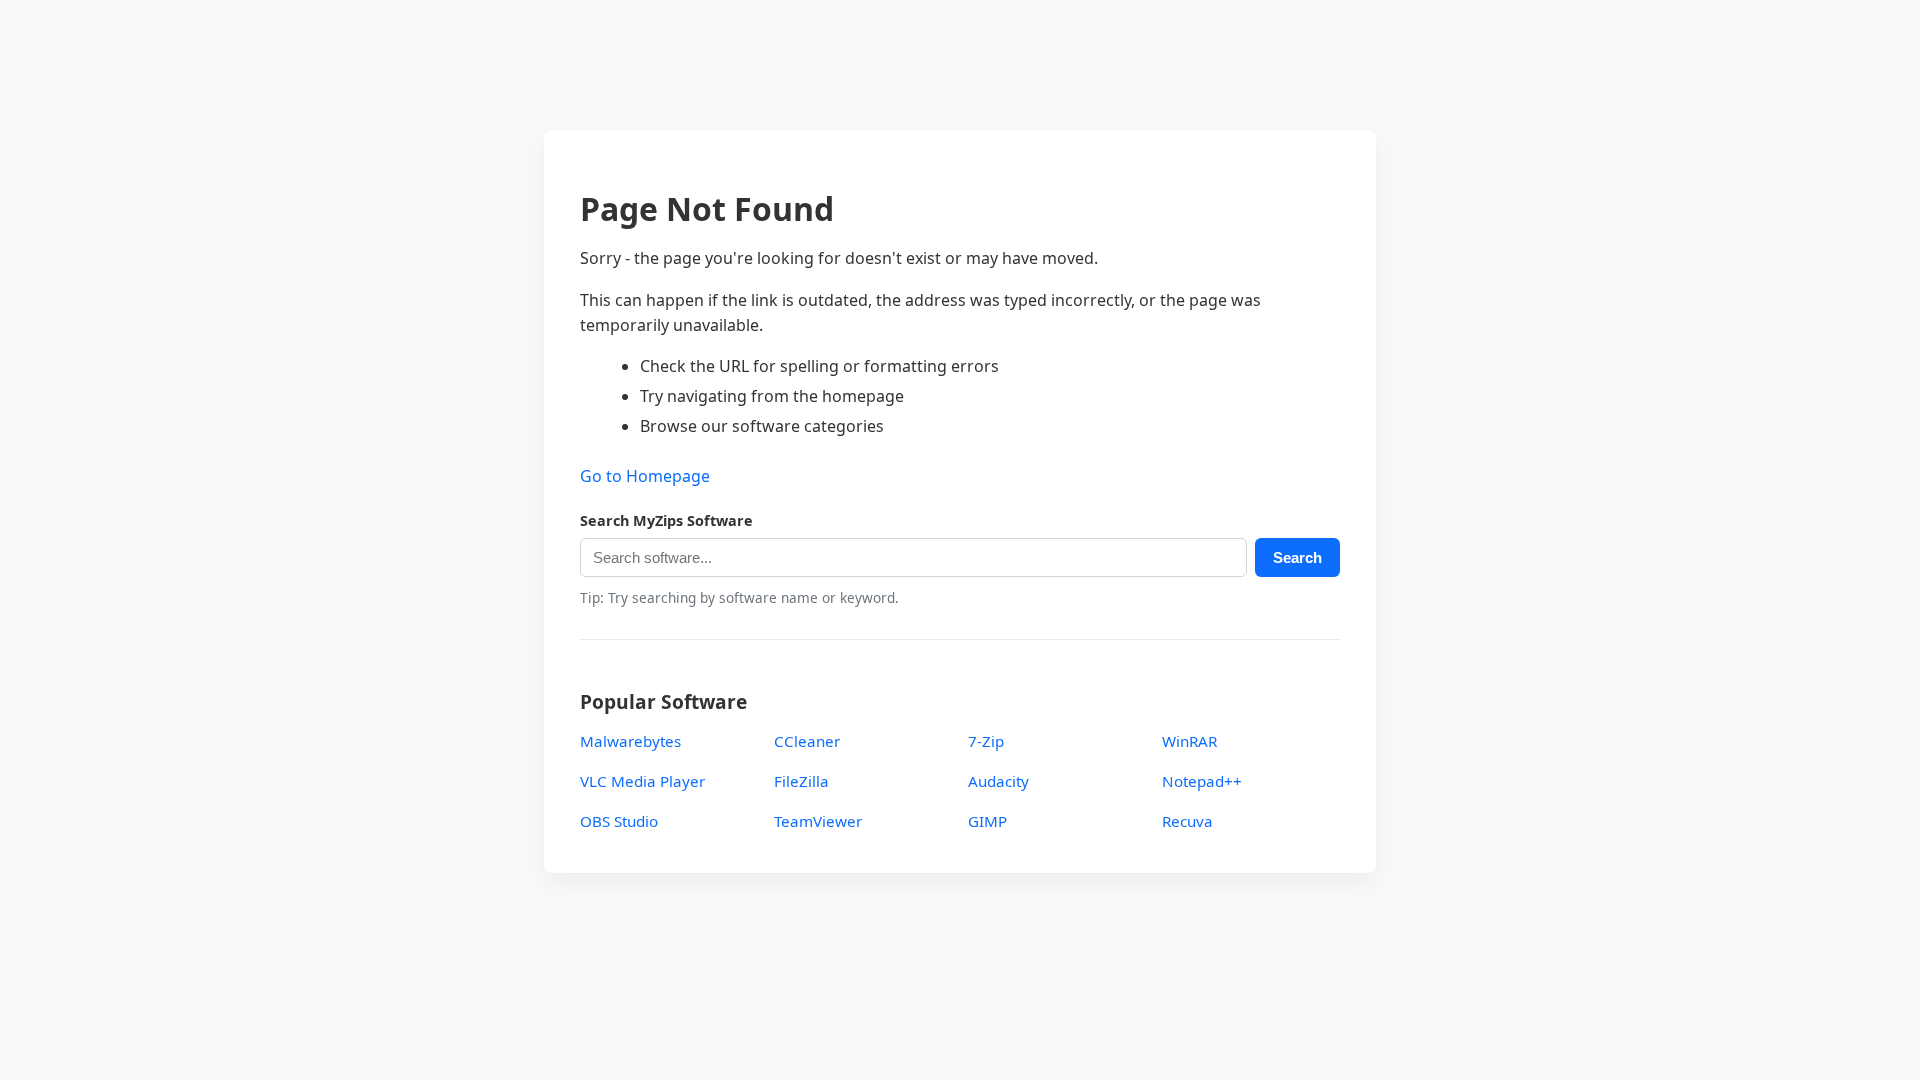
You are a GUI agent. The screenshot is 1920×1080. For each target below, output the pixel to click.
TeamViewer (818, 821)
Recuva (1187, 821)
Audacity (998, 781)
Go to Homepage (645, 476)
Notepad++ (1202, 781)
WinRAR (1189, 741)
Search (1297, 557)
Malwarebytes (630, 741)
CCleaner (807, 741)
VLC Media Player (642, 781)
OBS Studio (619, 821)
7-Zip (986, 741)
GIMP (987, 821)
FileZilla (801, 781)
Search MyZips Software (666, 520)
